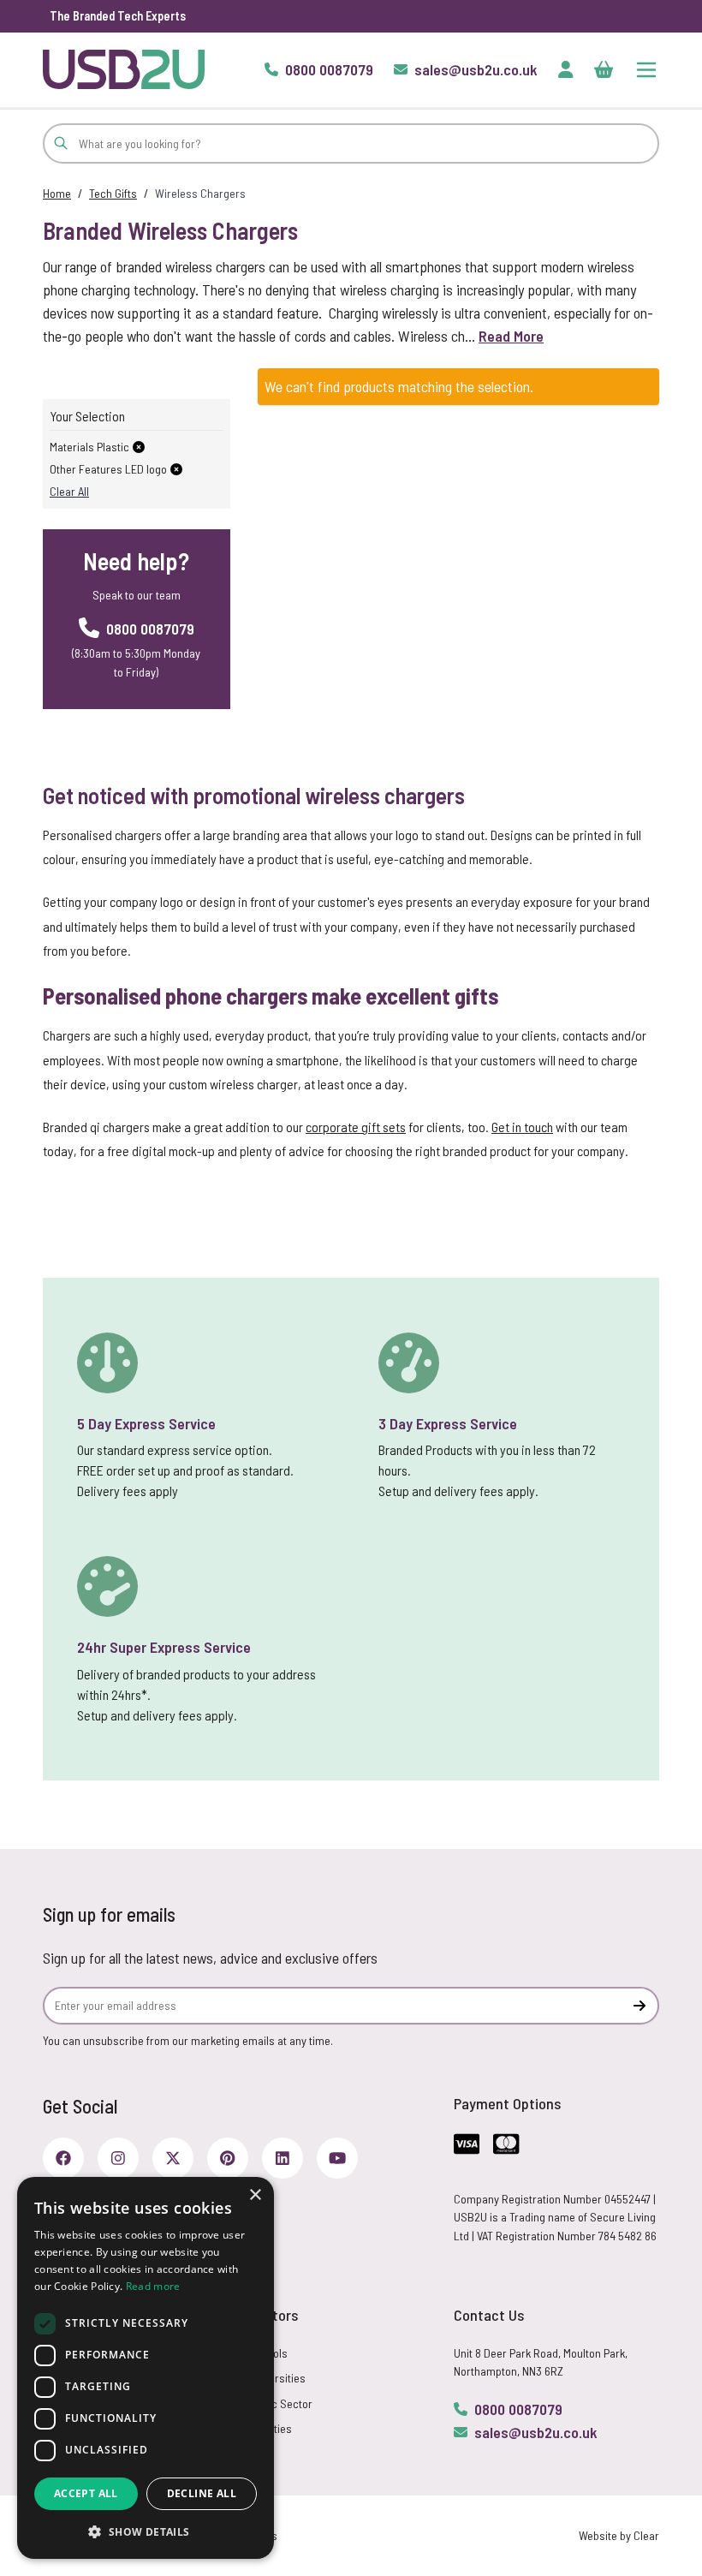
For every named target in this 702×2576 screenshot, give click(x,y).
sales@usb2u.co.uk (536, 2432)
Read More (511, 336)
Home (57, 193)
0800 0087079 (518, 2409)
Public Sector (280, 2403)
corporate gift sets (356, 1127)
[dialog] (146, 2368)
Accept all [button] (86, 2493)
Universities (277, 2378)
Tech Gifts (113, 193)
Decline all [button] (202, 2493)
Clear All (69, 491)
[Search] (61, 143)
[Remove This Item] (139, 447)
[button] (146, 2531)
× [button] (255, 2195)
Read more (153, 2286)
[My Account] (566, 69)
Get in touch (522, 1127)
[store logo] (124, 69)
